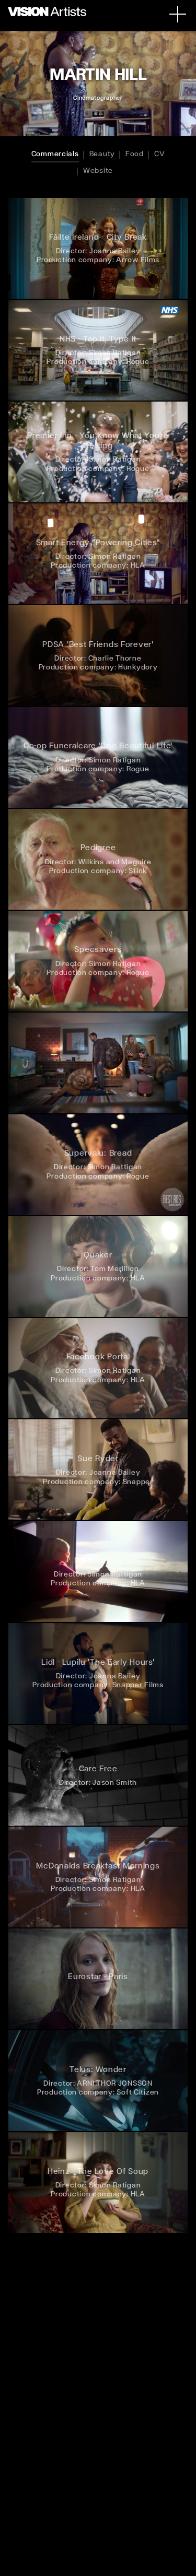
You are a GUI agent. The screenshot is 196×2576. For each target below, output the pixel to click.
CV (159, 154)
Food (135, 154)
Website (98, 170)
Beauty (102, 154)
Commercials (55, 154)
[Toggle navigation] (178, 14)
